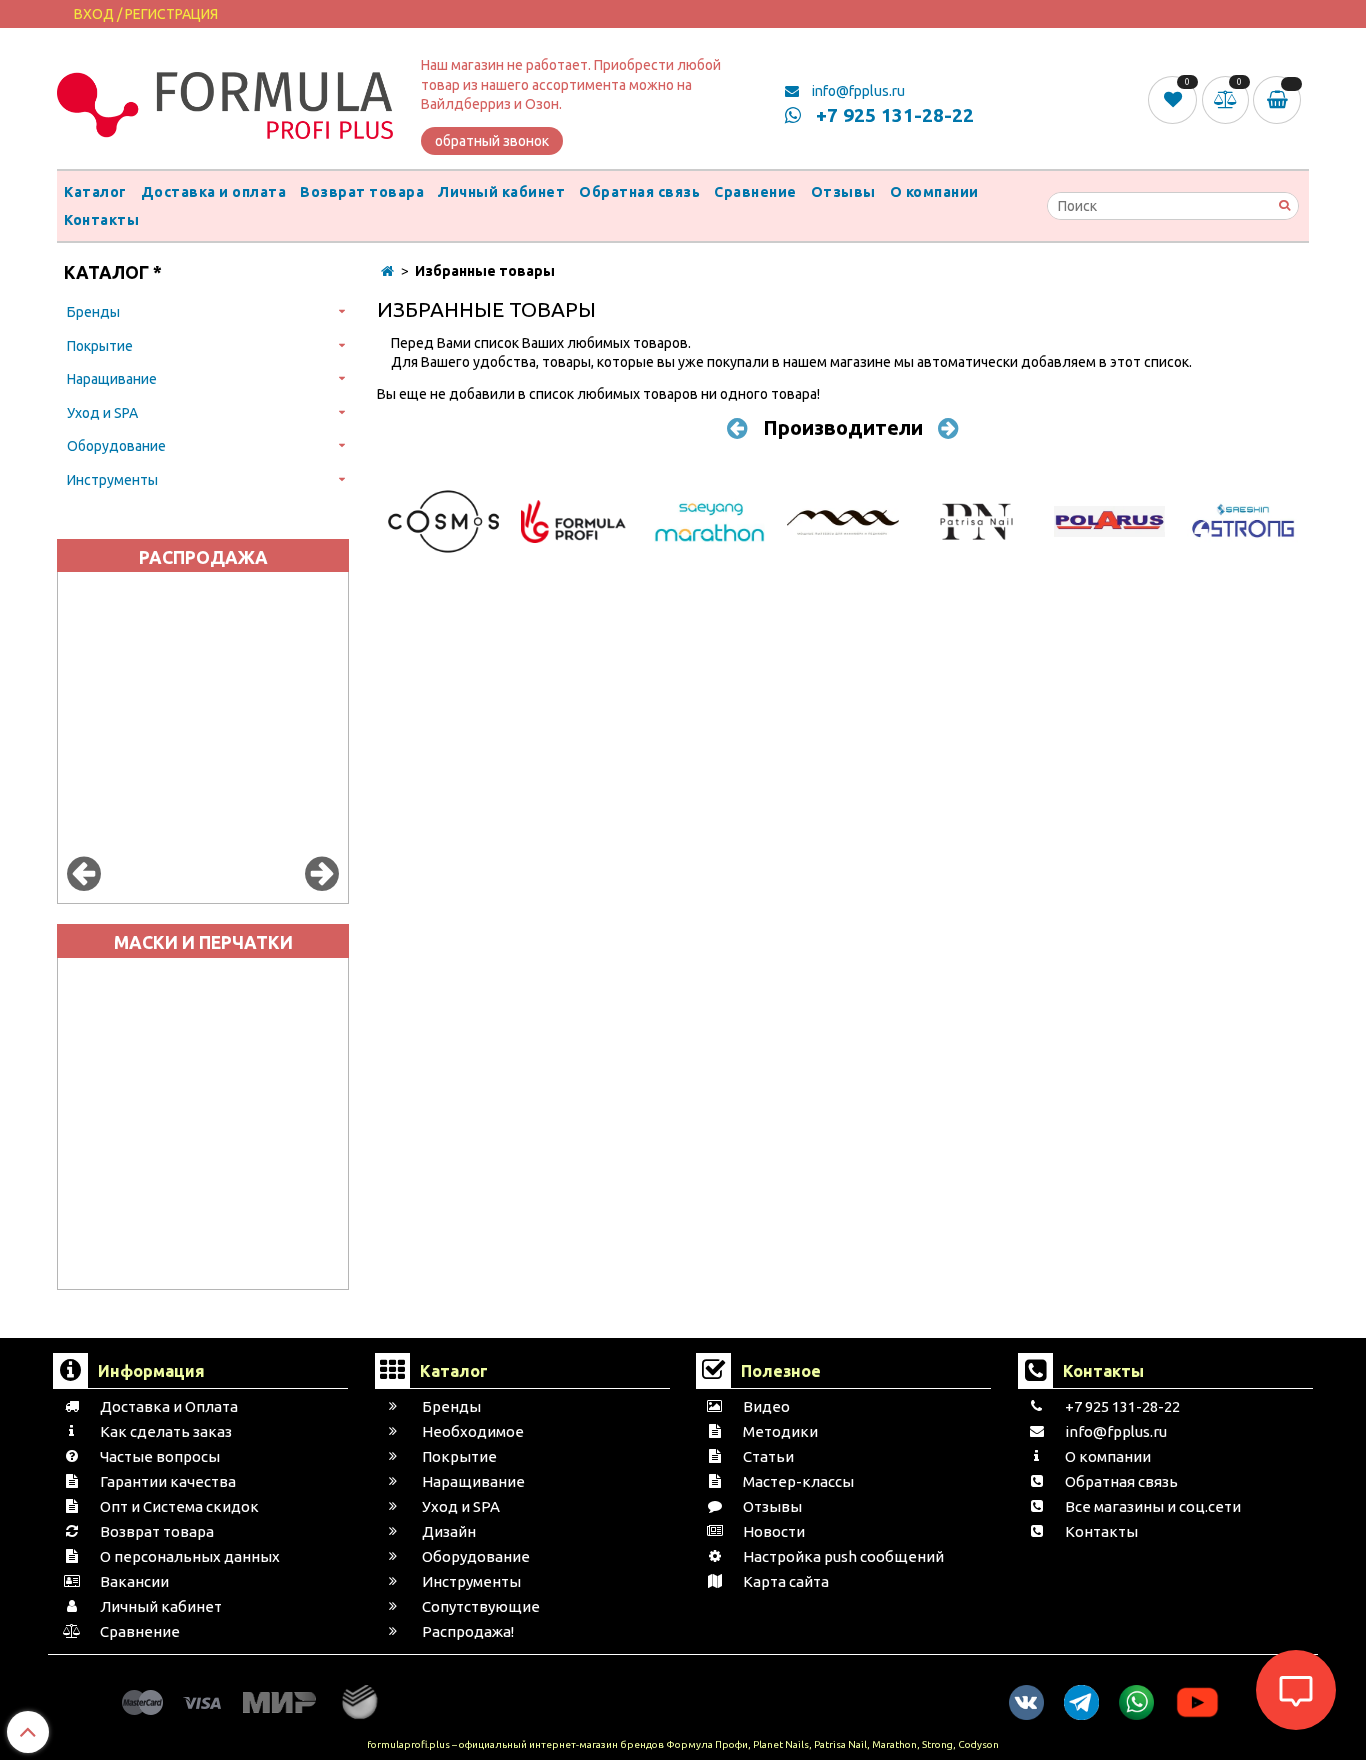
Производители (843, 427)
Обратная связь (639, 192)
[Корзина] (1281, 100)
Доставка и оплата (214, 192)
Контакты (101, 220)
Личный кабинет (501, 192)
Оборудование (116, 446)
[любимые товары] (1174, 99)
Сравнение (755, 192)
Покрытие (100, 346)
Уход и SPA (102, 413)
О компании (934, 192)
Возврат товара (362, 192)
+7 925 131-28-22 (892, 115)
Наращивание (112, 379)
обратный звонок (492, 141)
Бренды (93, 312)
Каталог (95, 192)
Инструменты (112, 480)
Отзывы (843, 192)
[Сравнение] (1228, 99)
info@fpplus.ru (857, 91)
